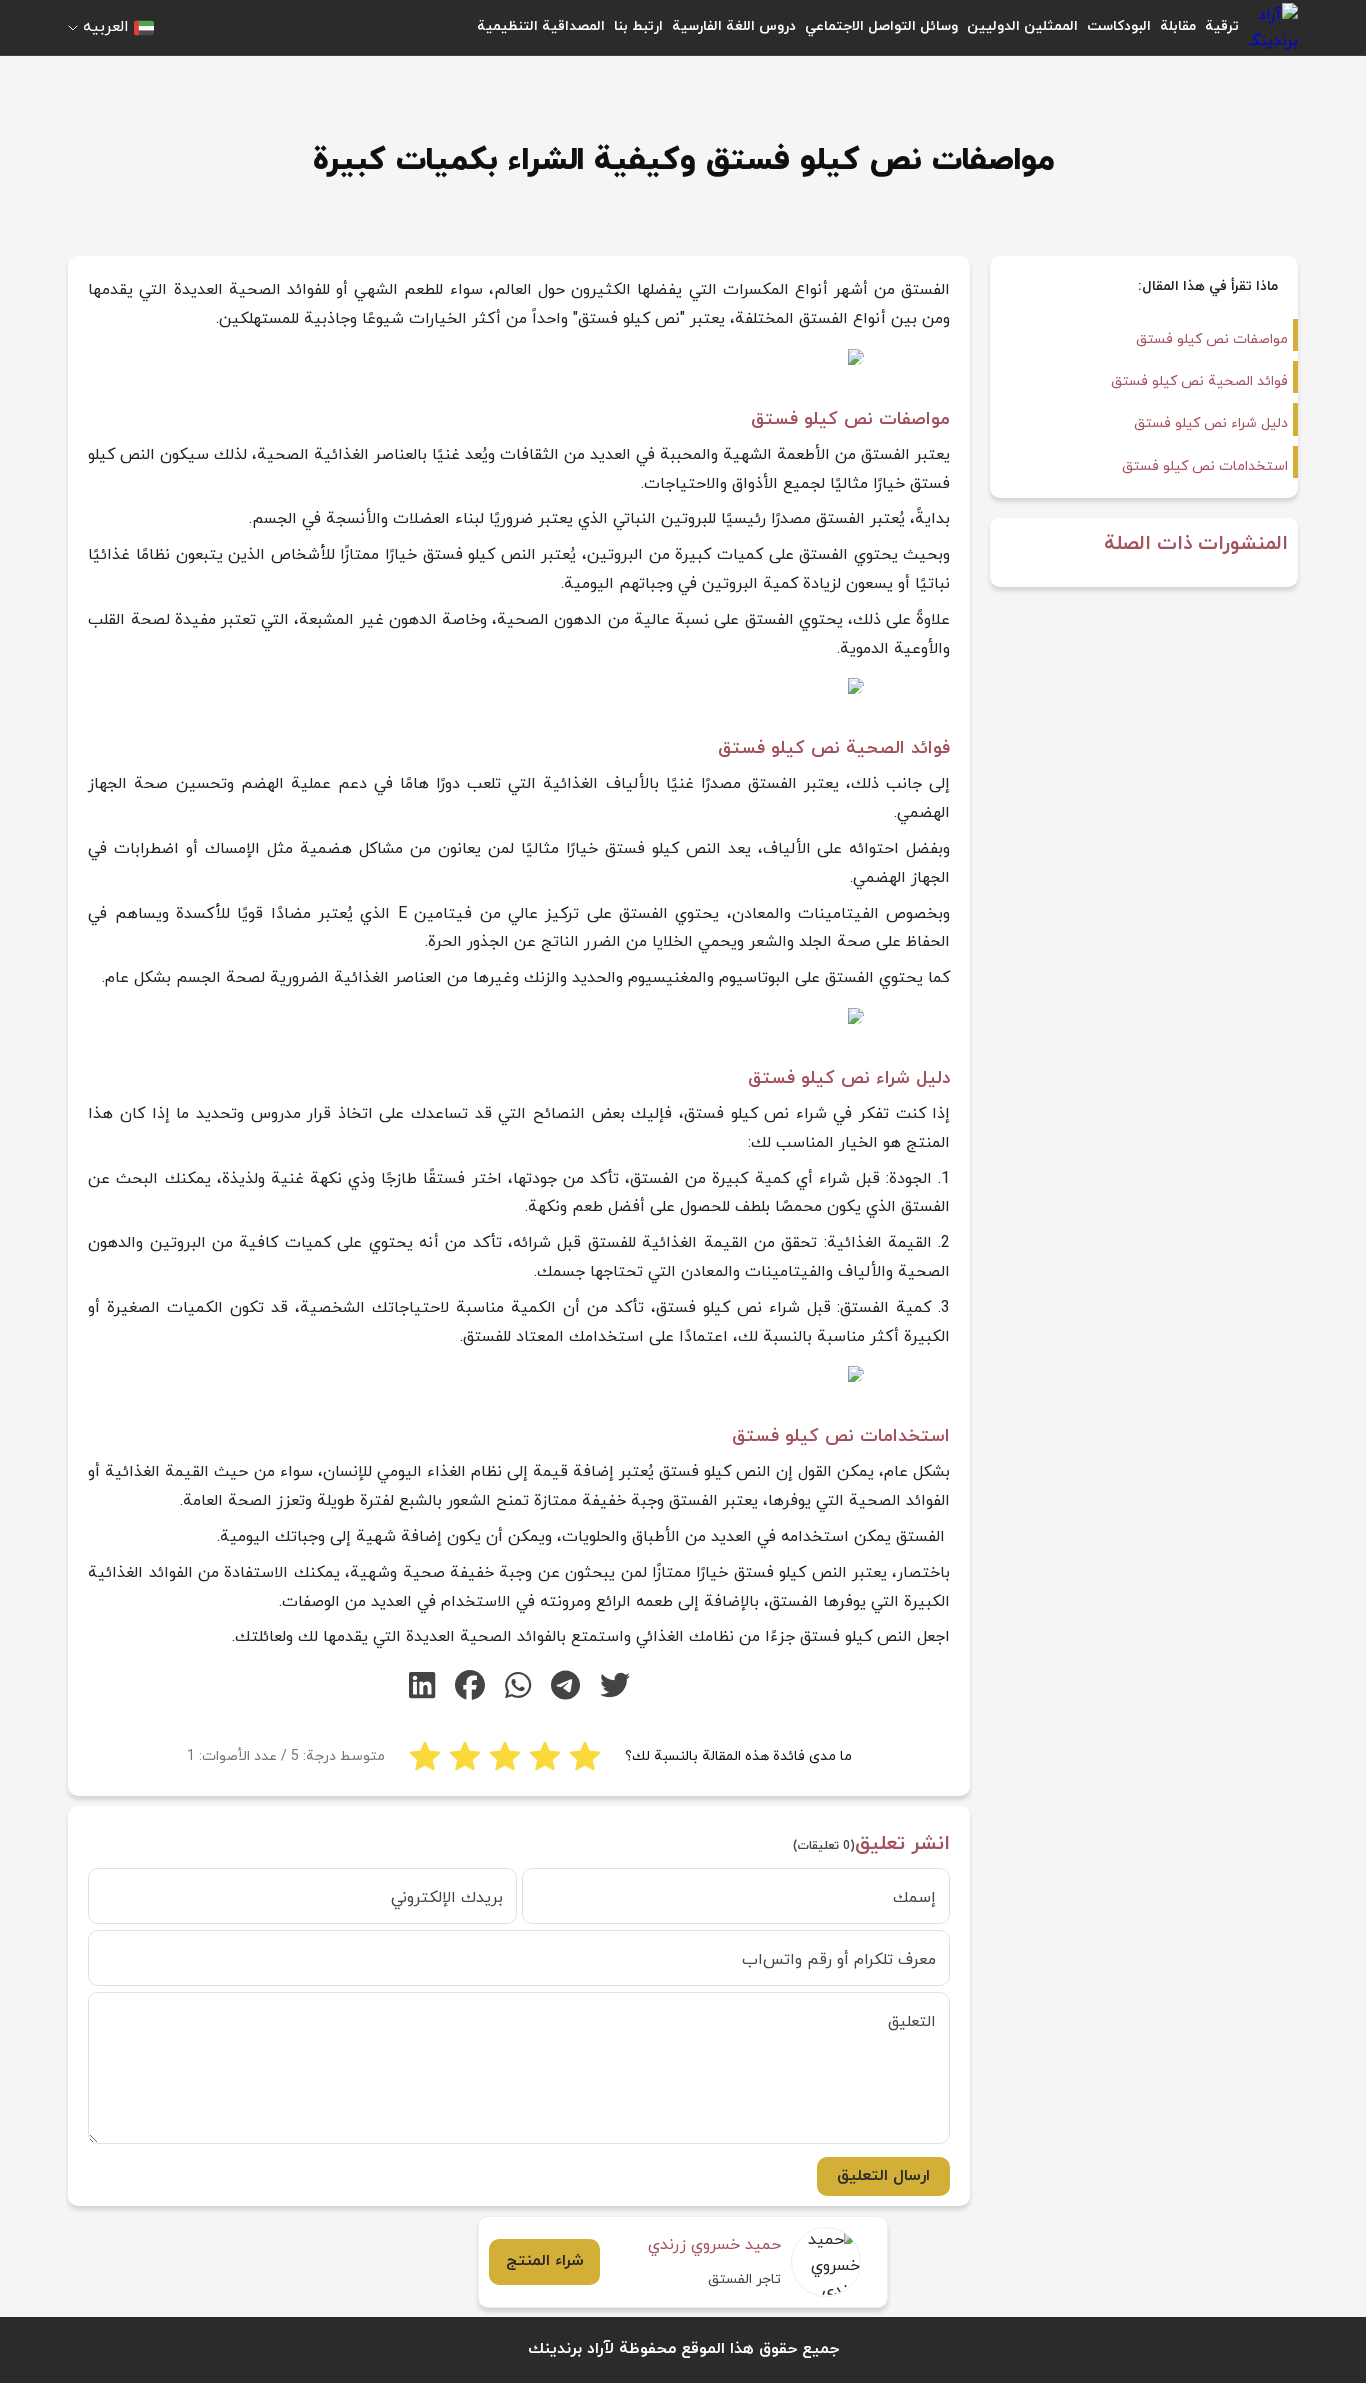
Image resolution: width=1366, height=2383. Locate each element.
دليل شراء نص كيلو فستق (1211, 423)
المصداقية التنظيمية (541, 26)
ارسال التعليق (883, 2176)
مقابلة (1178, 26)
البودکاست (1119, 26)
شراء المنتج (545, 2261)
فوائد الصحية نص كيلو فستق (1199, 381)
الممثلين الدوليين (1022, 26)
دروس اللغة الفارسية (734, 26)
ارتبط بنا (638, 26)
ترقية (1222, 26)
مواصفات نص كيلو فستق (1212, 339)
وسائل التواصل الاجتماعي (881, 26)
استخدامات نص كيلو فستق (1205, 466)
